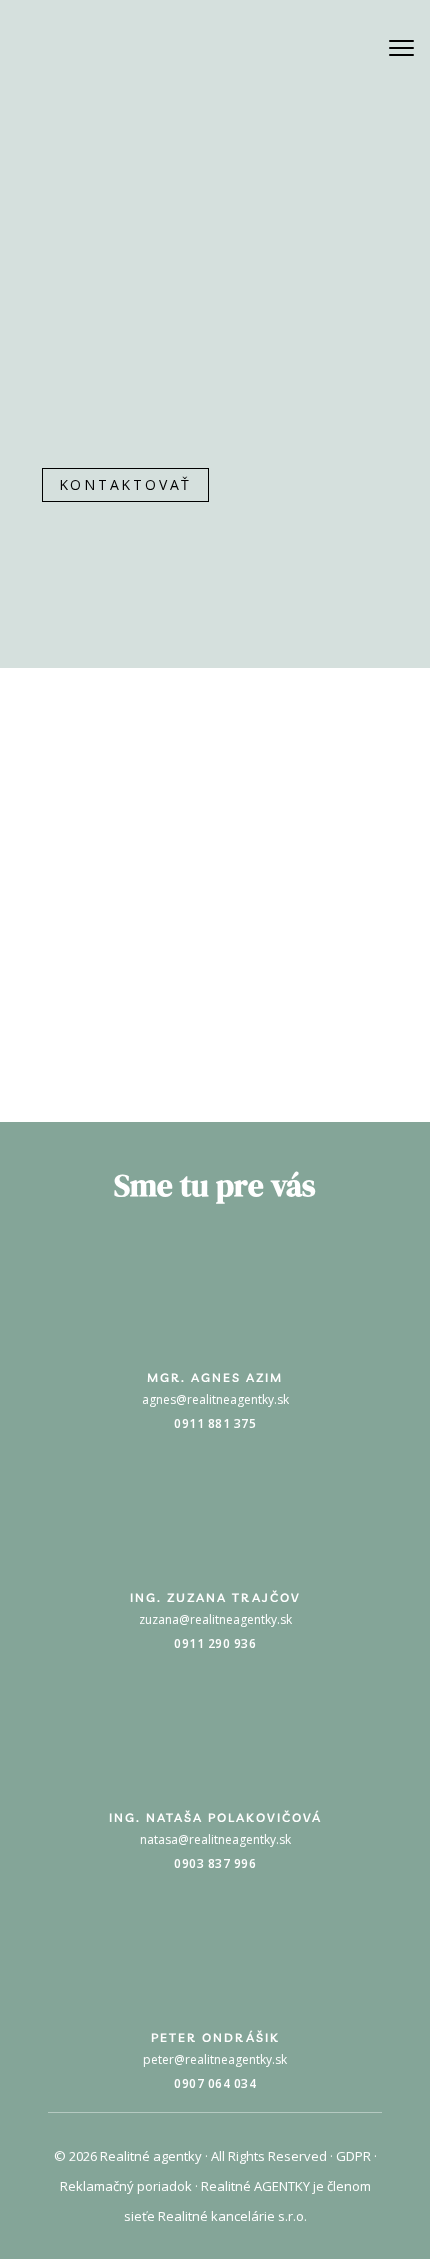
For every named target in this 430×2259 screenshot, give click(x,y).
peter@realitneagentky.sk (215, 2059)
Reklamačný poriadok (126, 2186)
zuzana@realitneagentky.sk (215, 1619)
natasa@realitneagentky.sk (117, 523)
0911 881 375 (215, 1423)
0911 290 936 (215, 1643)
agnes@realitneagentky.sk (215, 1399)
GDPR (353, 2156)
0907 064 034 (215, 2083)
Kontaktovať (126, 484)
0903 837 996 (83, 551)
